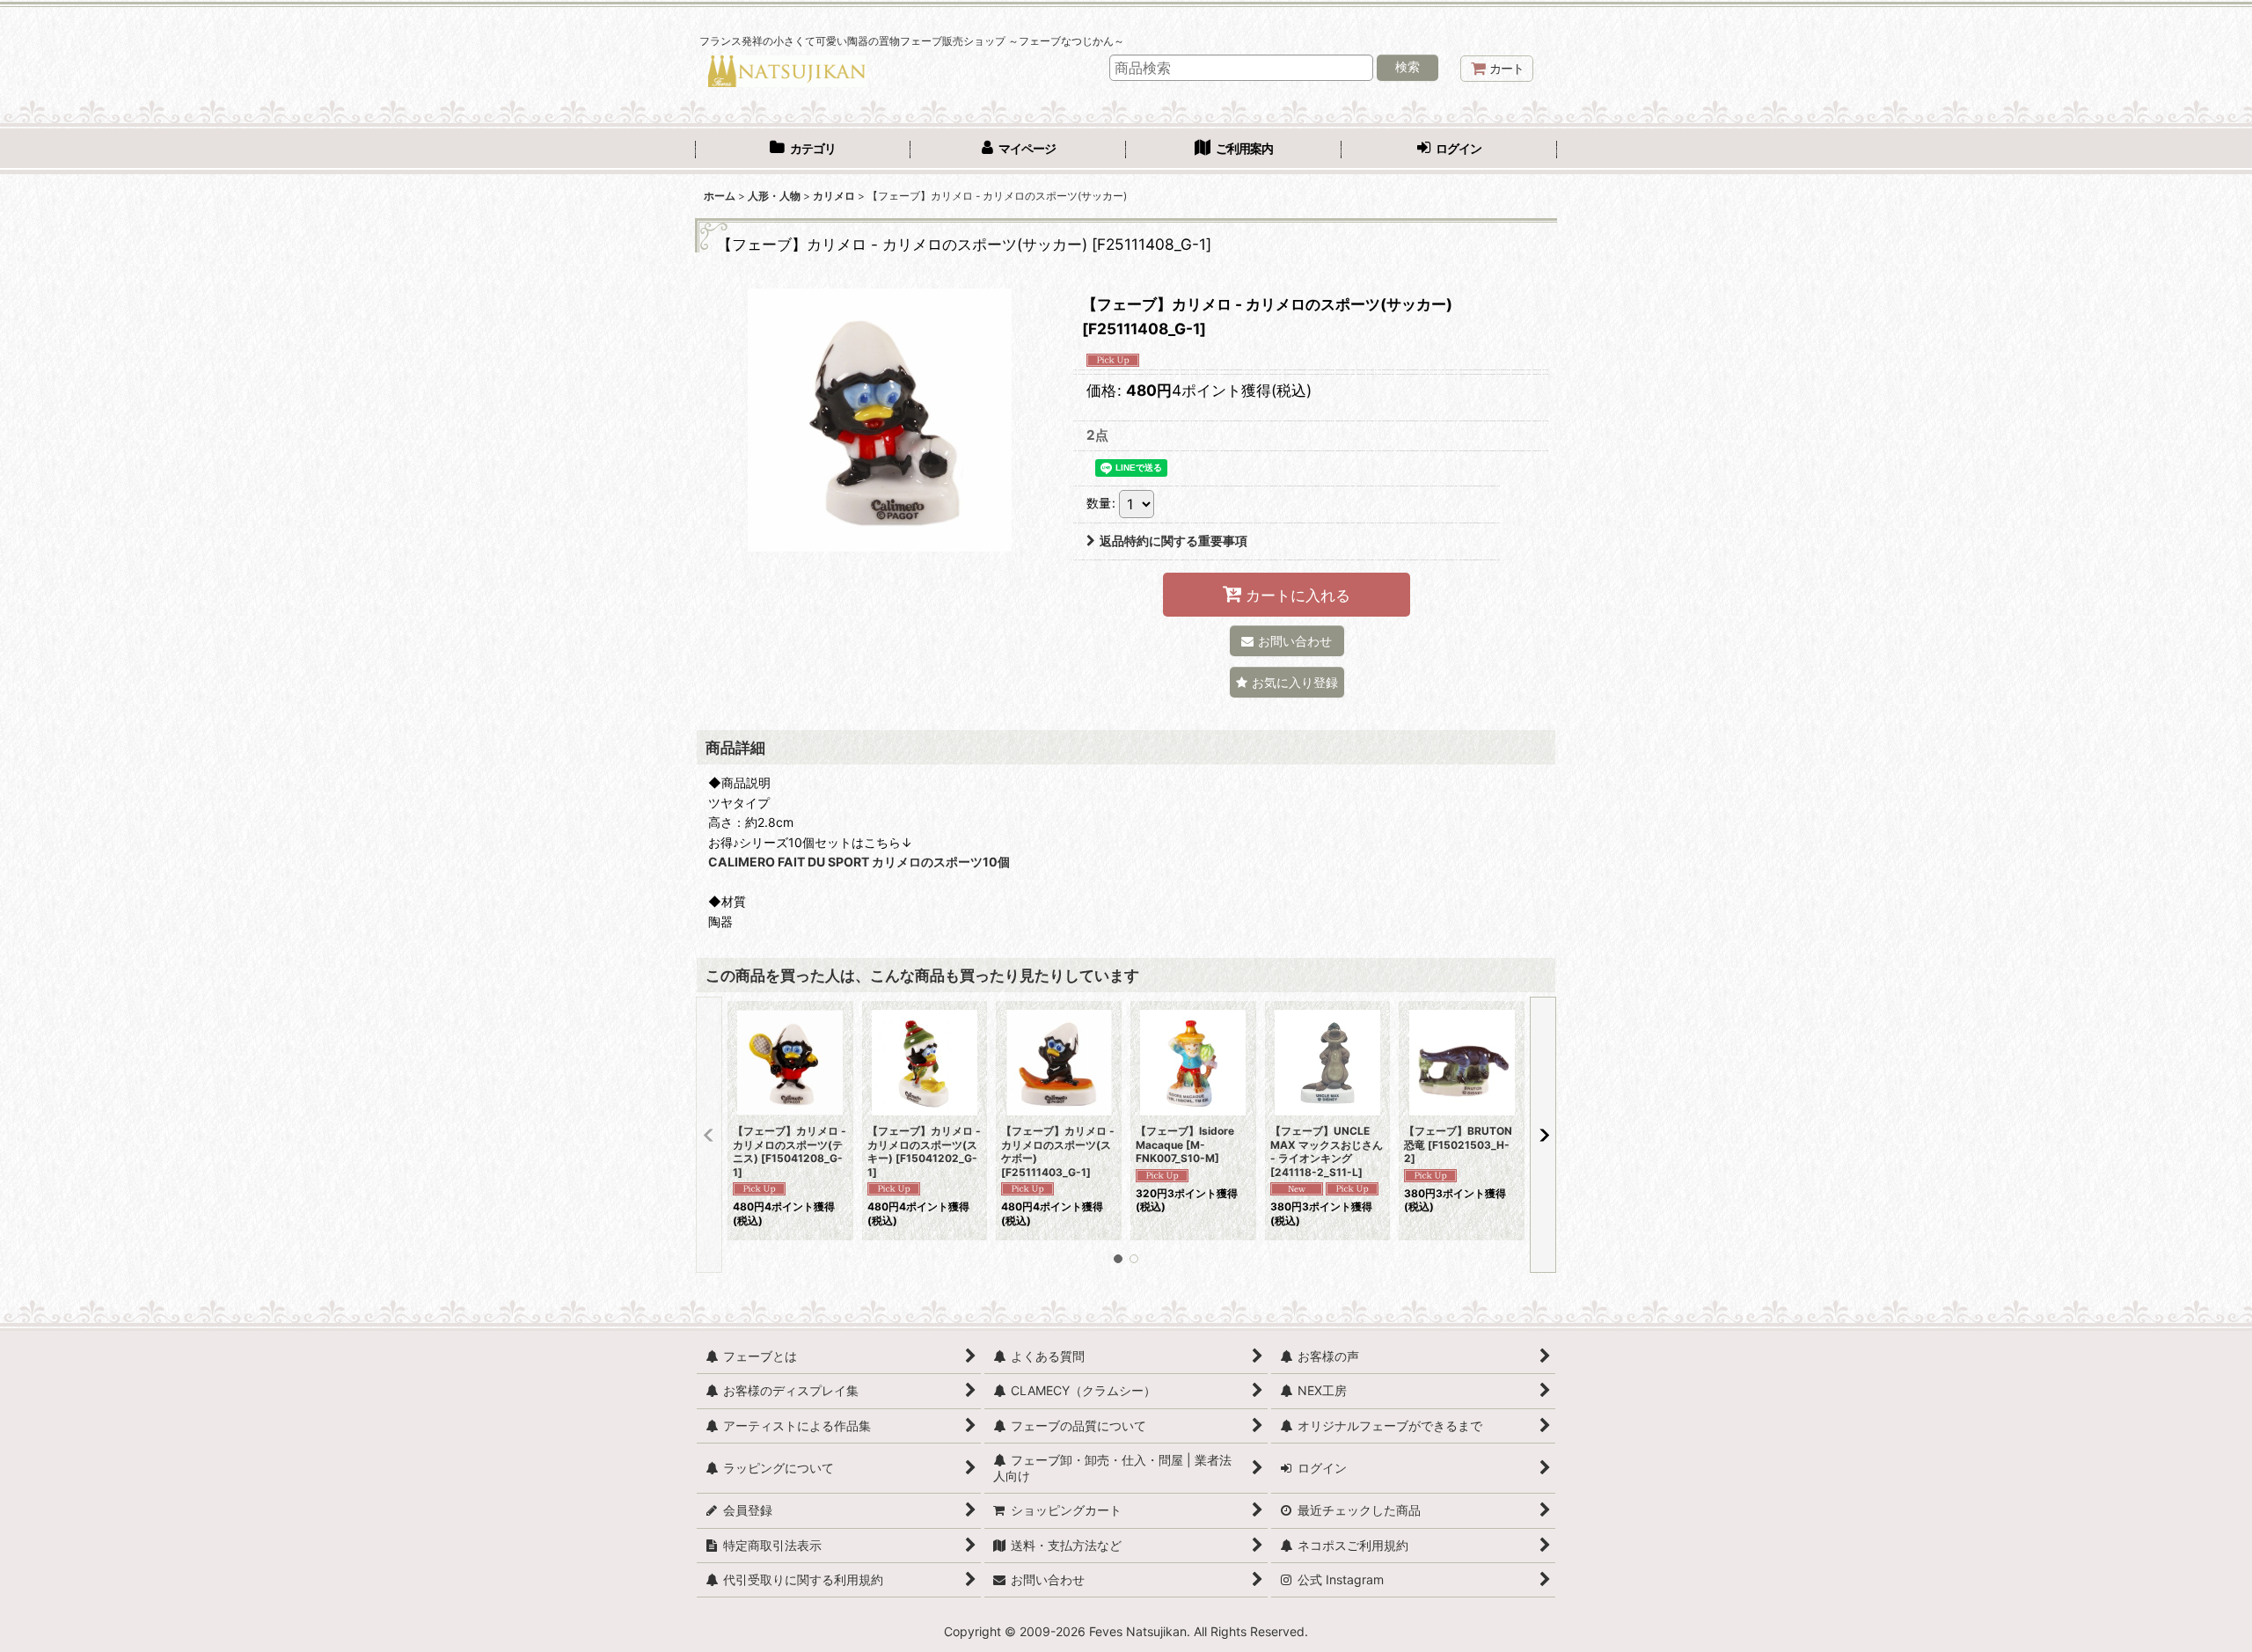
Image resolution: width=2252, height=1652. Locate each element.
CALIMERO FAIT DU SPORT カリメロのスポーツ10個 (859, 862)
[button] (1287, 682)
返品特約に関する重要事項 (1174, 541)
